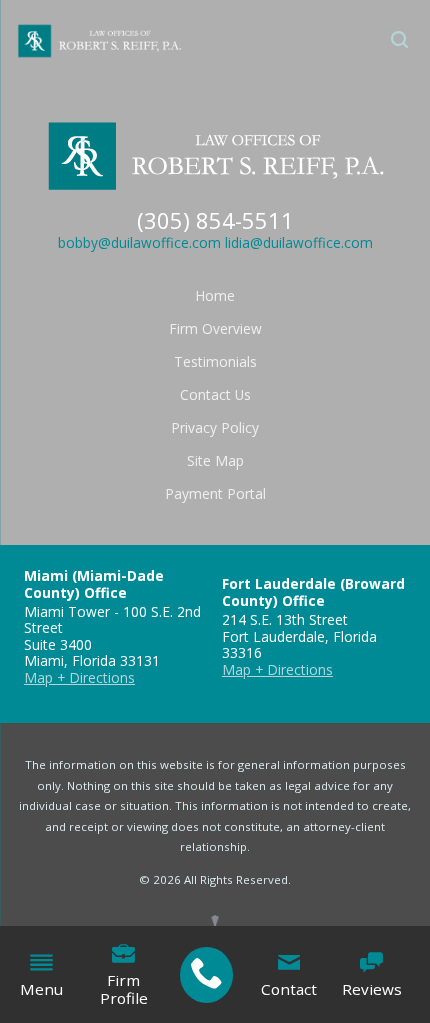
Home (215, 295)
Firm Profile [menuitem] (124, 989)
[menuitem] (206, 975)
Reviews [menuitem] (372, 989)
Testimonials (215, 361)
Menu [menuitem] (41, 989)
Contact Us (215, 394)
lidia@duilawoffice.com (299, 242)
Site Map (215, 460)
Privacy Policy (215, 427)
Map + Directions (79, 677)
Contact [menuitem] (289, 989)
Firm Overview (215, 328)
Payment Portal (215, 493)
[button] (400, 40)
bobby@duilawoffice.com (139, 242)
